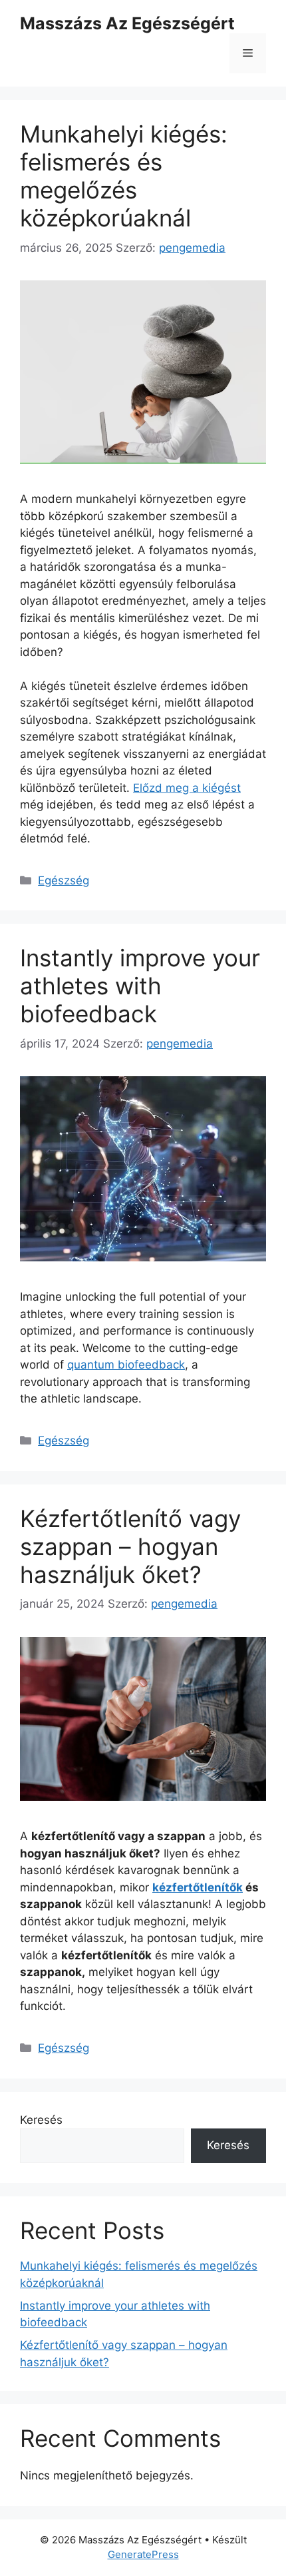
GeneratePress (143, 2554)
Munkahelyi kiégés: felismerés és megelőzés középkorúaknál (124, 176)
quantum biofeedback (126, 1365)
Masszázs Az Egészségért (127, 23)
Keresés (41, 2120)
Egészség (64, 880)
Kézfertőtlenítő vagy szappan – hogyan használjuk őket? (130, 1546)
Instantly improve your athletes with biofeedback (140, 986)
